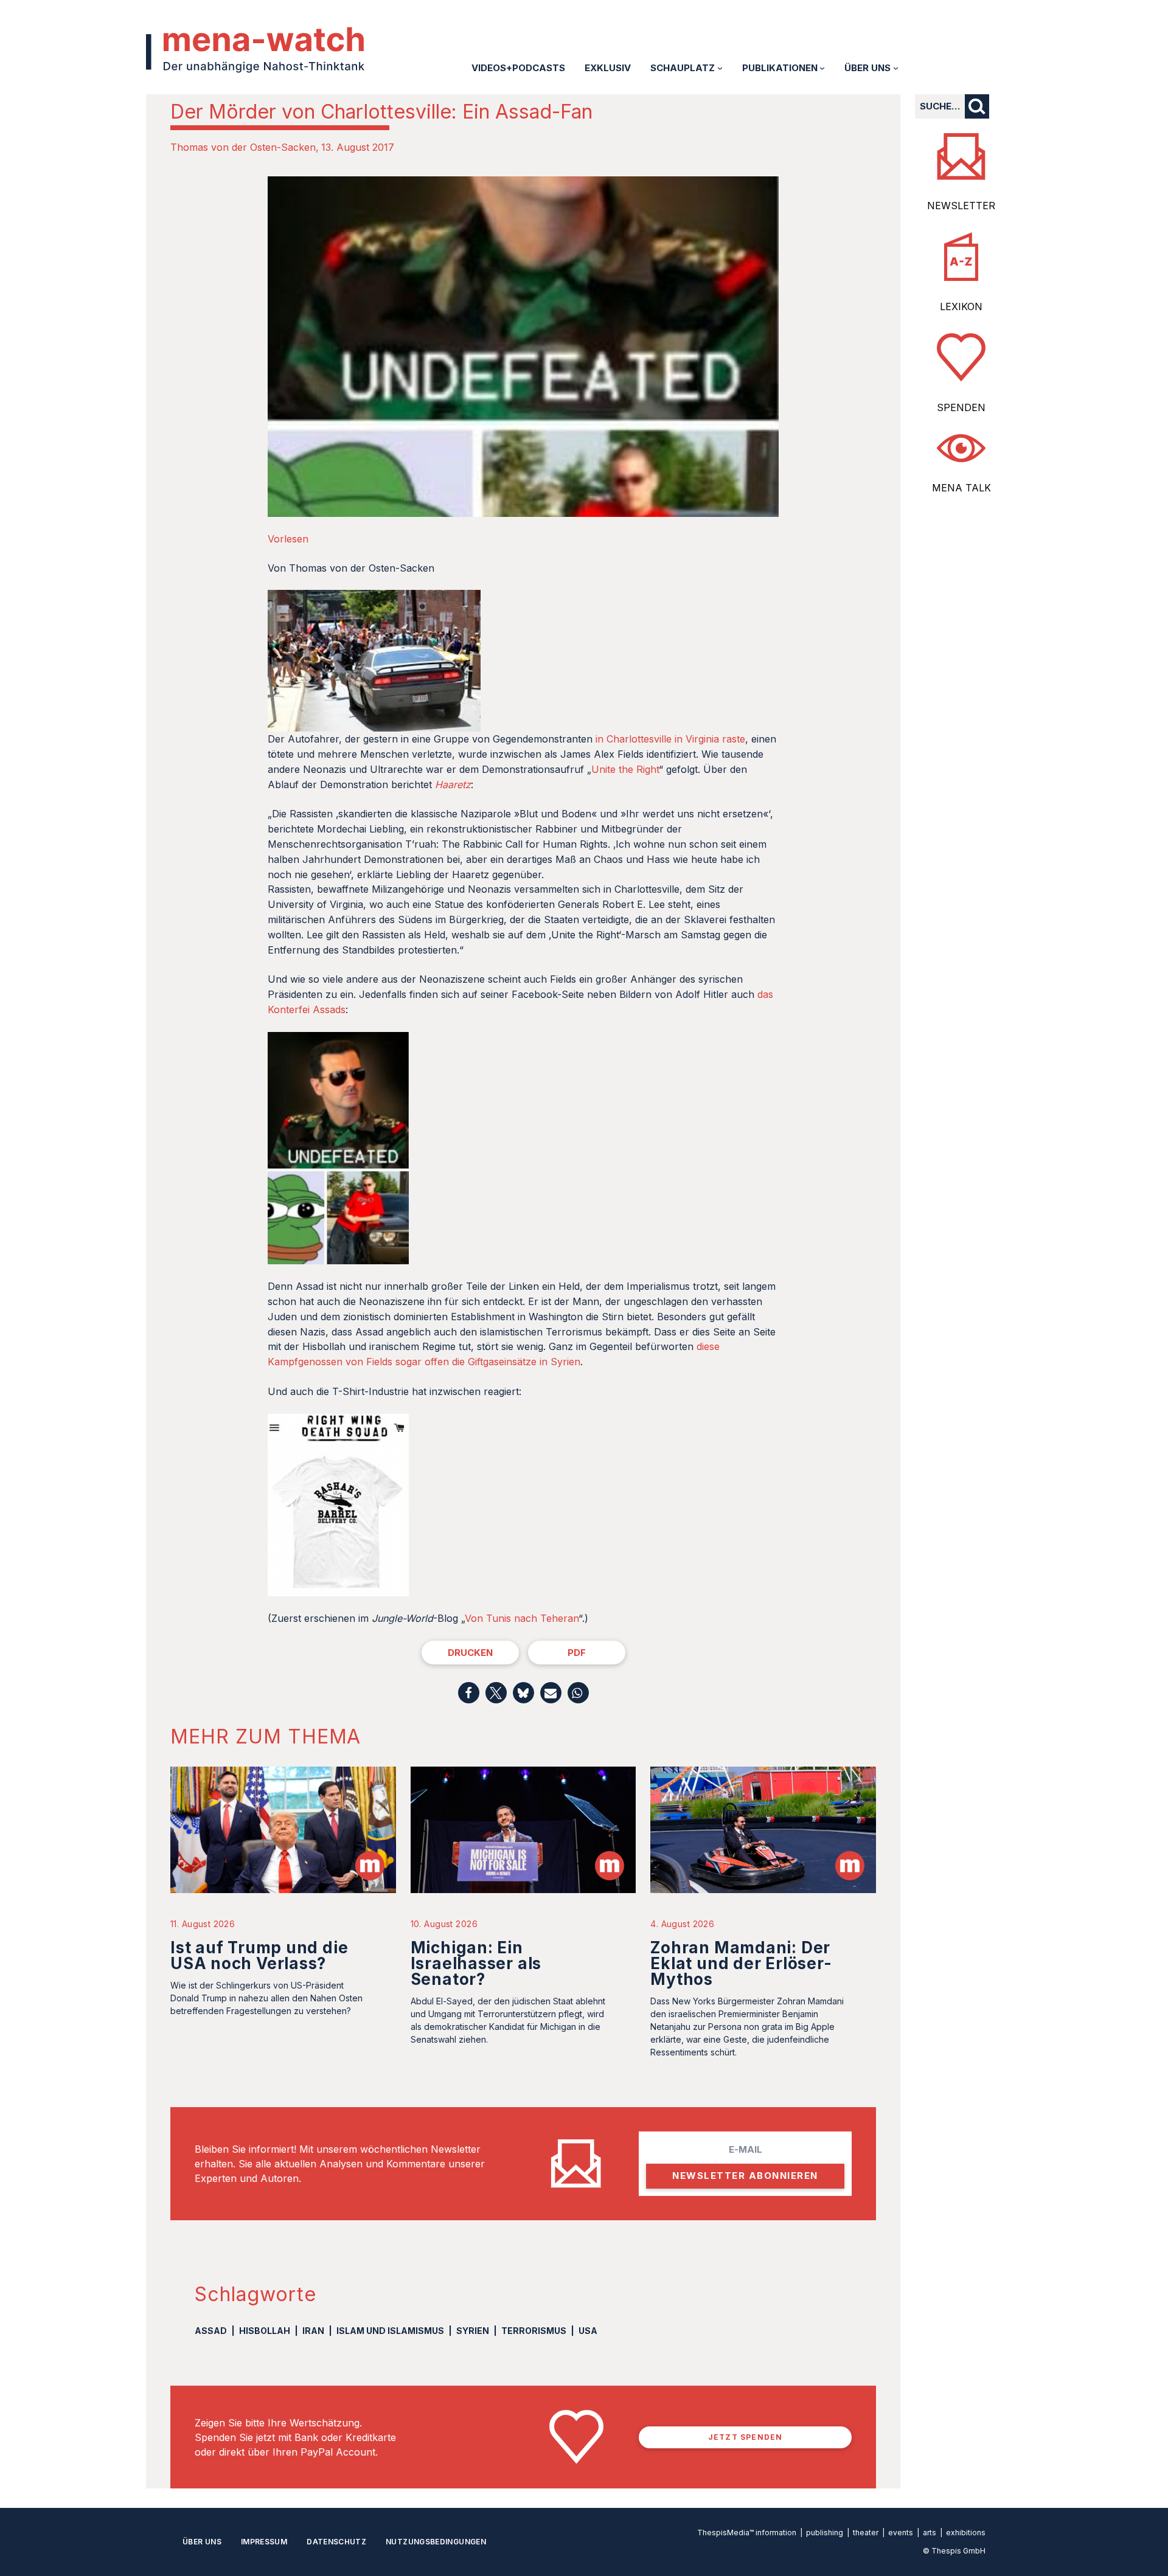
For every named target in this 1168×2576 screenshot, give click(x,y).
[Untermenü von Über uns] (896, 68)
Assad (211, 2331)
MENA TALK (961, 488)
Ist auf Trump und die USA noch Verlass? (259, 1955)
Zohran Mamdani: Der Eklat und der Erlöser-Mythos (741, 1963)
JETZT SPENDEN (746, 2437)
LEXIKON (961, 306)
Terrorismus (534, 2331)
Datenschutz (336, 2542)
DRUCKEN (470, 1653)
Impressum (264, 2542)
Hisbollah (265, 2331)
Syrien (473, 2331)
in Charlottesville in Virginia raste (670, 739)
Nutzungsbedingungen (436, 2542)
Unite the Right (625, 769)
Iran (313, 2331)
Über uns (202, 2542)
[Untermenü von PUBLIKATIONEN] (822, 68)
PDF (577, 1653)
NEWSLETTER (961, 206)
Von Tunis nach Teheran (522, 1618)
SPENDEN (961, 407)
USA (588, 2331)
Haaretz (453, 784)
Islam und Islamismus (390, 2331)
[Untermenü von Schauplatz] (720, 68)
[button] (469, 1693)
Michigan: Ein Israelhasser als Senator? (476, 1963)
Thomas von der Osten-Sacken (243, 147)
